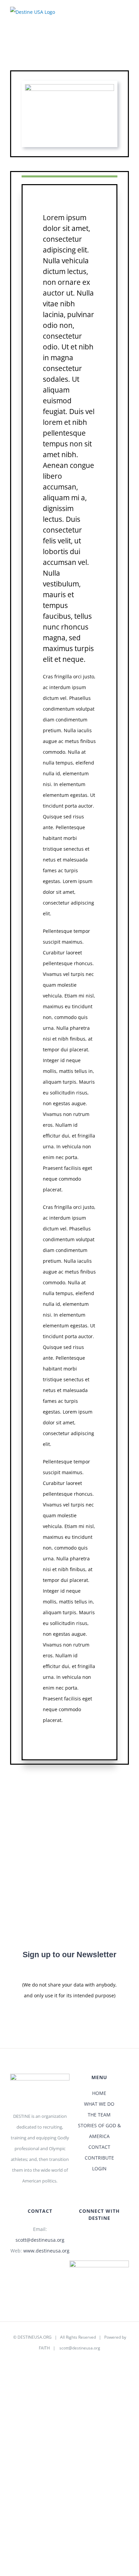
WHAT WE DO (99, 2104)
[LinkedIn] (104, 2236)
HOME (99, 2093)
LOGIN (99, 2168)
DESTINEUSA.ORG (35, 2337)
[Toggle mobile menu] (126, 16)
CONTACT (99, 2147)
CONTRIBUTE (99, 2158)
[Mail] (95, 2236)
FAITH (44, 2348)
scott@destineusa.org (40, 2240)
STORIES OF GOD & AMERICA (99, 2131)
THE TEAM (99, 2115)
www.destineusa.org (46, 2251)
